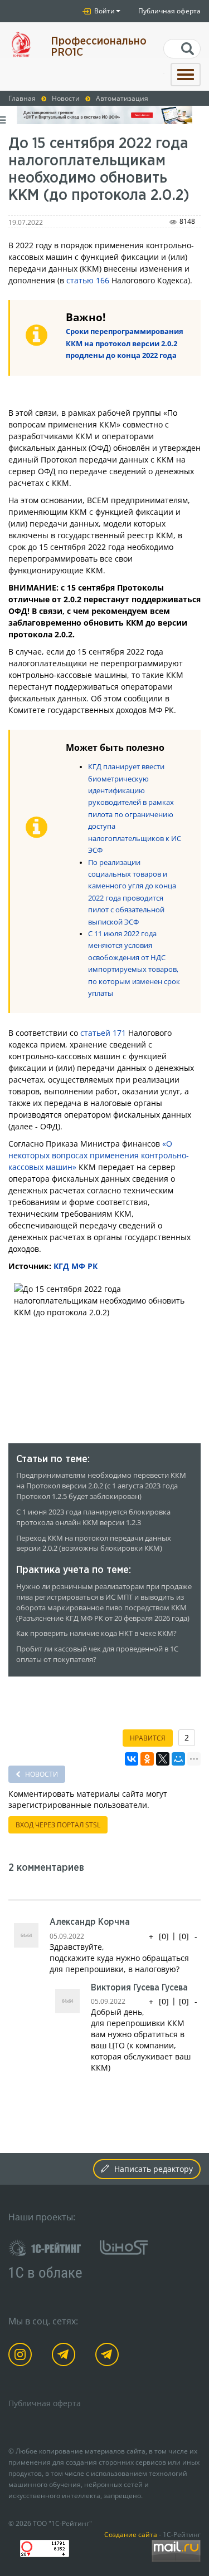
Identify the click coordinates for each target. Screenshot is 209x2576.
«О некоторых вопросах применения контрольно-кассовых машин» (99, 1155)
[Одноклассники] (147, 1759)
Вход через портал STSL (58, 1825)
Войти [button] (104, 11)
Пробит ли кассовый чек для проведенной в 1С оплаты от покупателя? (97, 1654)
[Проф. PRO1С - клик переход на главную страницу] (21, 44)
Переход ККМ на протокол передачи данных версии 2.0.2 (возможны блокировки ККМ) (94, 1543)
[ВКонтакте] (132, 1759)
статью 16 (86, 280)
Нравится (148, 1738)
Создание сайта (131, 2534)
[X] (163, 1759)
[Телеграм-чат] (109, 2356)
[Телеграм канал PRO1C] (65, 2356)
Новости (41, 1774)
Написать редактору (154, 2169)
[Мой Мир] (178, 1759)
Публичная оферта (169, 11)
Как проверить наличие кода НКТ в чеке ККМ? (96, 1633)
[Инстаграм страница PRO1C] (22, 2356)
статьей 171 (103, 1033)
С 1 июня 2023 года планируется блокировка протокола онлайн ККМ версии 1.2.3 (93, 1517)
